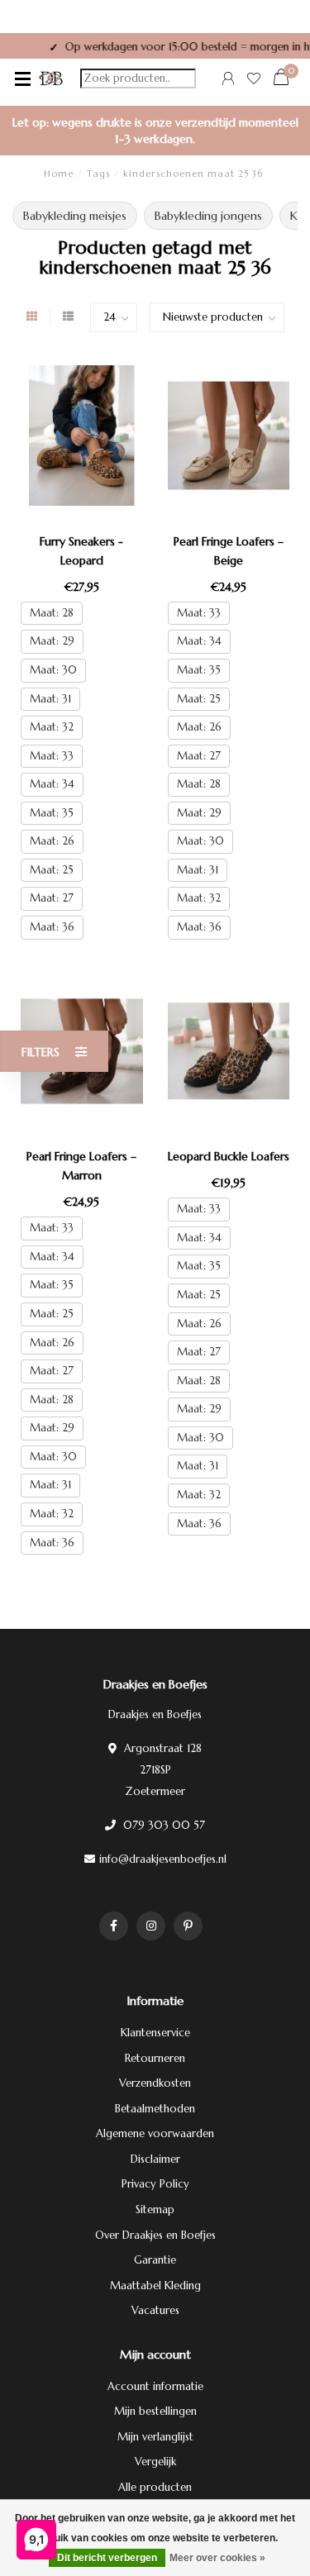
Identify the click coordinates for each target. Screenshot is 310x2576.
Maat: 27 (52, 898)
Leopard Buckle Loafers (229, 1156)
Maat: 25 (52, 870)
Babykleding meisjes (75, 216)
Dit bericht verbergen (107, 2558)
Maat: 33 (52, 756)
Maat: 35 (52, 813)
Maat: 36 (52, 927)
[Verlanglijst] (254, 81)
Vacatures (155, 2310)
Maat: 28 (52, 613)
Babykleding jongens (208, 216)
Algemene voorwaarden (155, 2133)
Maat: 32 (52, 727)
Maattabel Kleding (155, 2286)
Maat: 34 (52, 784)
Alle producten (155, 2487)
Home (59, 174)
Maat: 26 (52, 841)
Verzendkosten (155, 2083)
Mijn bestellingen (155, 2411)
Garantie (155, 2260)
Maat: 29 (52, 641)
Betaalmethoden (155, 2109)
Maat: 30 (53, 670)
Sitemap (155, 2209)
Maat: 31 (50, 699)
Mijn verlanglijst (155, 2437)
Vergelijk (155, 2462)
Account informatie (155, 2386)
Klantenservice (155, 2033)
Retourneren (155, 2058)
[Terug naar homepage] (51, 79)
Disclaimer (155, 2159)
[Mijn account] (228, 81)
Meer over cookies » (217, 2558)
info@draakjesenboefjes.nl (163, 1859)
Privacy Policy (155, 2184)
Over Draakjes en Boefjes (155, 2235)
